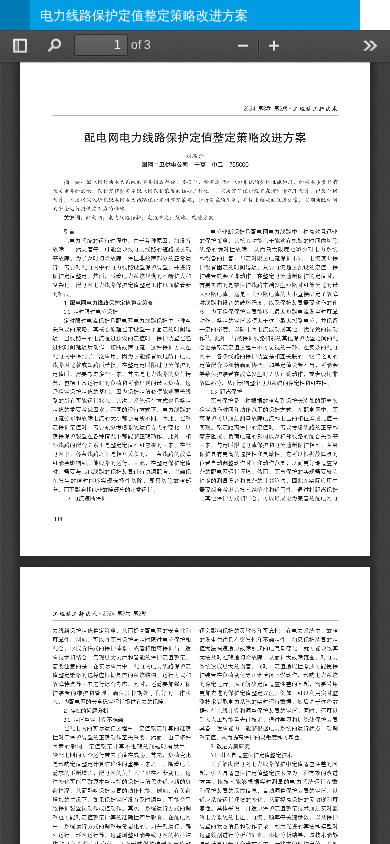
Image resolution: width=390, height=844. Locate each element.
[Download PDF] (375, 15)
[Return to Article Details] (15, 15)
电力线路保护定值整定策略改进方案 (144, 15)
